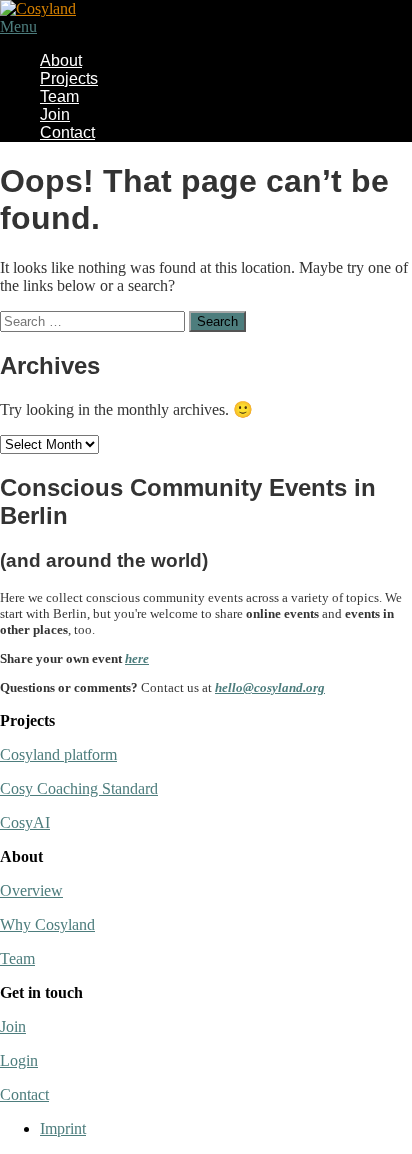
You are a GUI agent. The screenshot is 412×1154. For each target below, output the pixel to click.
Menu (18, 26)
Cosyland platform (58, 754)
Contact (67, 132)
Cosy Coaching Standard (79, 788)
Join (55, 114)
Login (19, 1060)
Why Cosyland (47, 924)
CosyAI (25, 822)
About (61, 60)
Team (59, 96)
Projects (69, 78)
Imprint (63, 1128)
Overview (31, 890)
